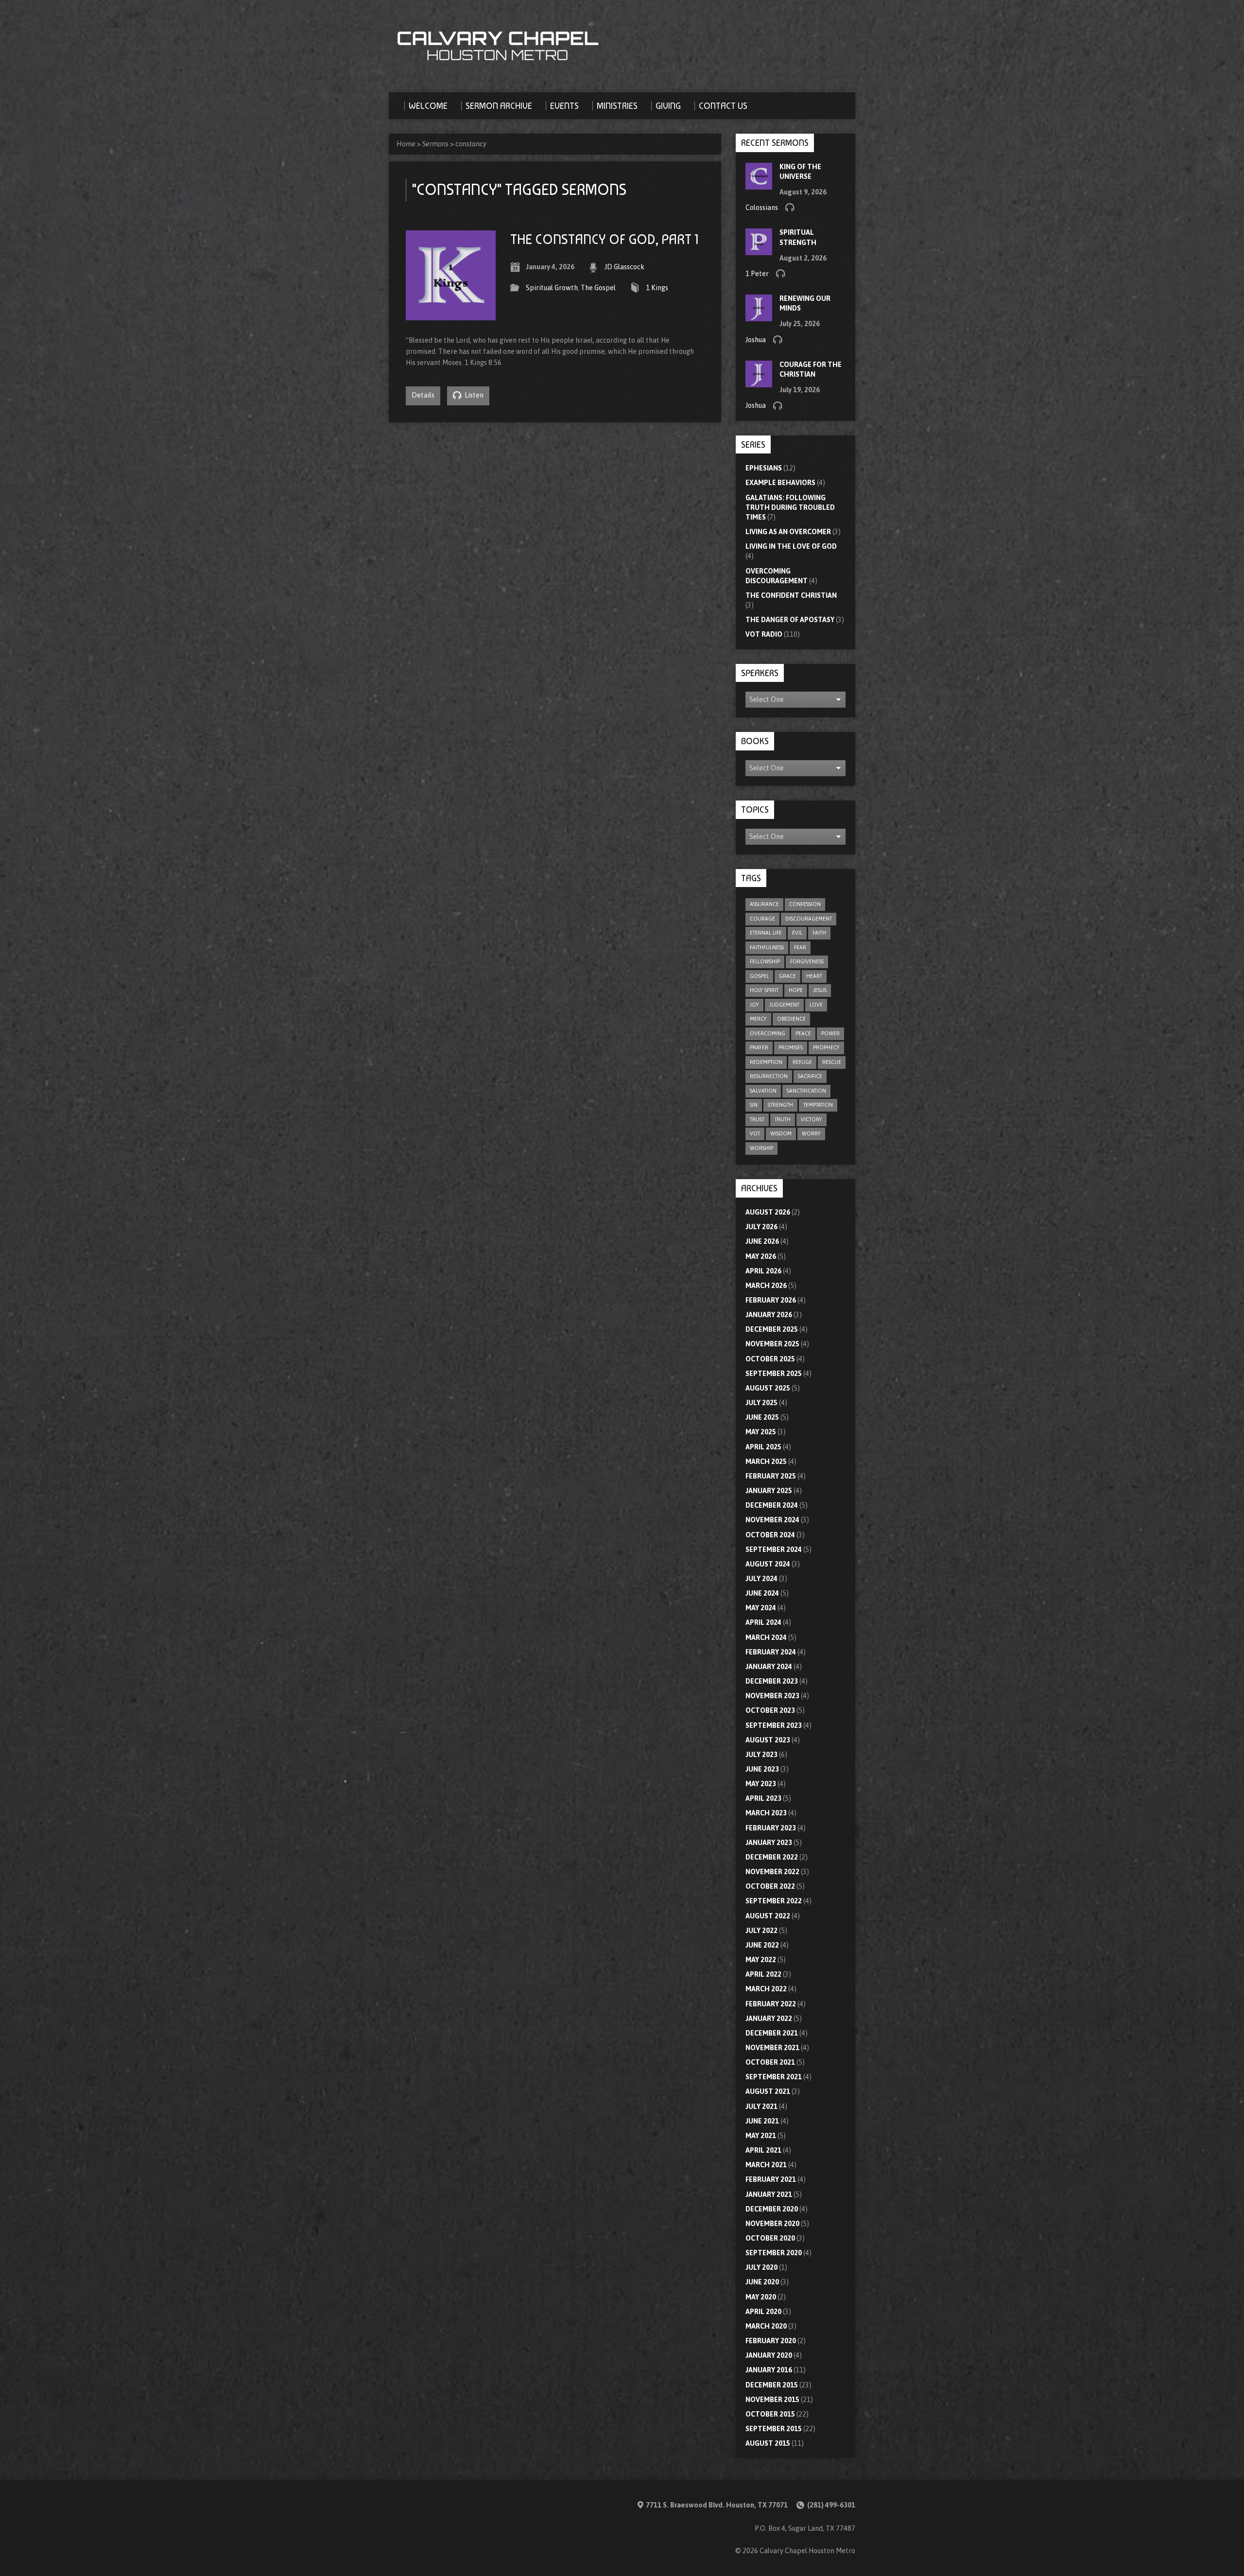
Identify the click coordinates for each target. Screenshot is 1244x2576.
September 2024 (774, 1549)
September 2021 (774, 2077)
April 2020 (763, 2312)
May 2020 (761, 2297)
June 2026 (762, 1241)
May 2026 (761, 1256)
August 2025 (768, 1388)
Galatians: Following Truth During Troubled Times (790, 507)
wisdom (781, 1133)
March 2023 (766, 1813)
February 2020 (771, 2341)
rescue (832, 1062)
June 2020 (762, 2282)
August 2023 (768, 1740)
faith (819, 933)
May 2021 (761, 2136)
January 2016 (769, 2370)
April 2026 (763, 1271)
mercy (758, 1019)
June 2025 (762, 1417)
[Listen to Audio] (790, 207)
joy (754, 1005)
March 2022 (766, 1989)
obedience (791, 1019)
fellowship (765, 961)
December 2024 (772, 1505)
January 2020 (769, 2355)
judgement (784, 1005)
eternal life (766, 933)
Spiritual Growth (552, 288)
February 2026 (771, 1300)
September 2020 (774, 2253)
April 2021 (763, 2150)
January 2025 (769, 1491)
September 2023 (774, 1725)
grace (787, 976)
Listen (473, 395)
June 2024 (762, 1593)
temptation (818, 1105)
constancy (471, 144)
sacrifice (810, 1076)
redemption (766, 1062)
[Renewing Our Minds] (759, 316)
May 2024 (761, 1608)
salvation (763, 1091)
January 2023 (769, 1843)
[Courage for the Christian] (759, 383)
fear (800, 947)
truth (783, 1119)
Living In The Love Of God (791, 546)
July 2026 (761, 1227)
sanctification (806, 1091)
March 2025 (766, 1462)
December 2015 (772, 2385)
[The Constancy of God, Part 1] (451, 314)
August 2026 (768, 1212)
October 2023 (770, 1710)
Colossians (762, 208)
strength (780, 1105)
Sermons (435, 144)
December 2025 (772, 1329)
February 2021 (771, 2179)
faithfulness (767, 947)
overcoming (768, 1033)
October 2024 (770, 1535)
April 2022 (763, 1974)
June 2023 (762, 1769)
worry (811, 1133)
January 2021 (769, 2194)
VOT (755, 1133)
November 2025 (772, 1344)
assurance (764, 904)
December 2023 (772, 1681)
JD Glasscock (624, 267)
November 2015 (772, 2400)
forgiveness (807, 961)
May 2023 (761, 1784)
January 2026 (769, 1315)
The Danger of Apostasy (790, 620)
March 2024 (766, 1637)
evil (797, 933)
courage (762, 919)
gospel (759, 976)
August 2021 (768, 2091)
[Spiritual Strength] (759, 250)
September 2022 (774, 1901)
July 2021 (761, 2106)
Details (423, 395)
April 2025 (763, 1447)
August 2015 (768, 2443)
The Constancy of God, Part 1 (604, 239)
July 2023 (761, 1755)
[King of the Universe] (759, 184)
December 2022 (772, 1857)
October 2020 (770, 2238)
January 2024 (769, 1667)
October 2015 (770, 2414)
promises (791, 1047)
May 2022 (761, 1960)
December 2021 (772, 2033)
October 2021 (770, 2062)
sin (754, 1105)
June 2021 (762, 2121)
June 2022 (762, 1945)
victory (812, 1119)
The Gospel (598, 288)
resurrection (769, 1076)
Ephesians (764, 468)
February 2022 (771, 2004)
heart (814, 976)
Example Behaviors (780, 483)
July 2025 (761, 1403)
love (816, 1005)
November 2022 (772, 1872)
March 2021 (766, 2165)
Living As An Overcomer (788, 532)
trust (757, 1119)
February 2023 (771, 1828)
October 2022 (770, 1886)
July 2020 (761, 2267)
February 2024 (771, 1652)
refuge (802, 1062)
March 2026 (766, 1286)
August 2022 (768, 1916)
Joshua (756, 340)
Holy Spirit (764, 990)
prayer (759, 1047)
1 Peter (757, 274)
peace (803, 1033)
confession (805, 904)
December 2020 (772, 2209)
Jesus (820, 990)
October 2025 (770, 1359)
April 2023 (763, 1798)
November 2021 (772, 2048)
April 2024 (763, 1622)
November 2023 (772, 1696)
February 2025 (771, 1476)
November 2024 (772, 1520)
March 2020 (766, 2326)
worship (761, 1148)
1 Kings (657, 288)
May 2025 (761, 1432)
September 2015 (774, 2429)
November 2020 (772, 2224)
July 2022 (761, 1931)
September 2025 (774, 1374)
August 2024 (768, 1564)
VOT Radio (764, 634)
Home (406, 144)
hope (796, 990)
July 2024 (761, 1579)
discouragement (809, 919)
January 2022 (769, 2019)
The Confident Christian (791, 595)
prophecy (826, 1047)
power (830, 1033)
